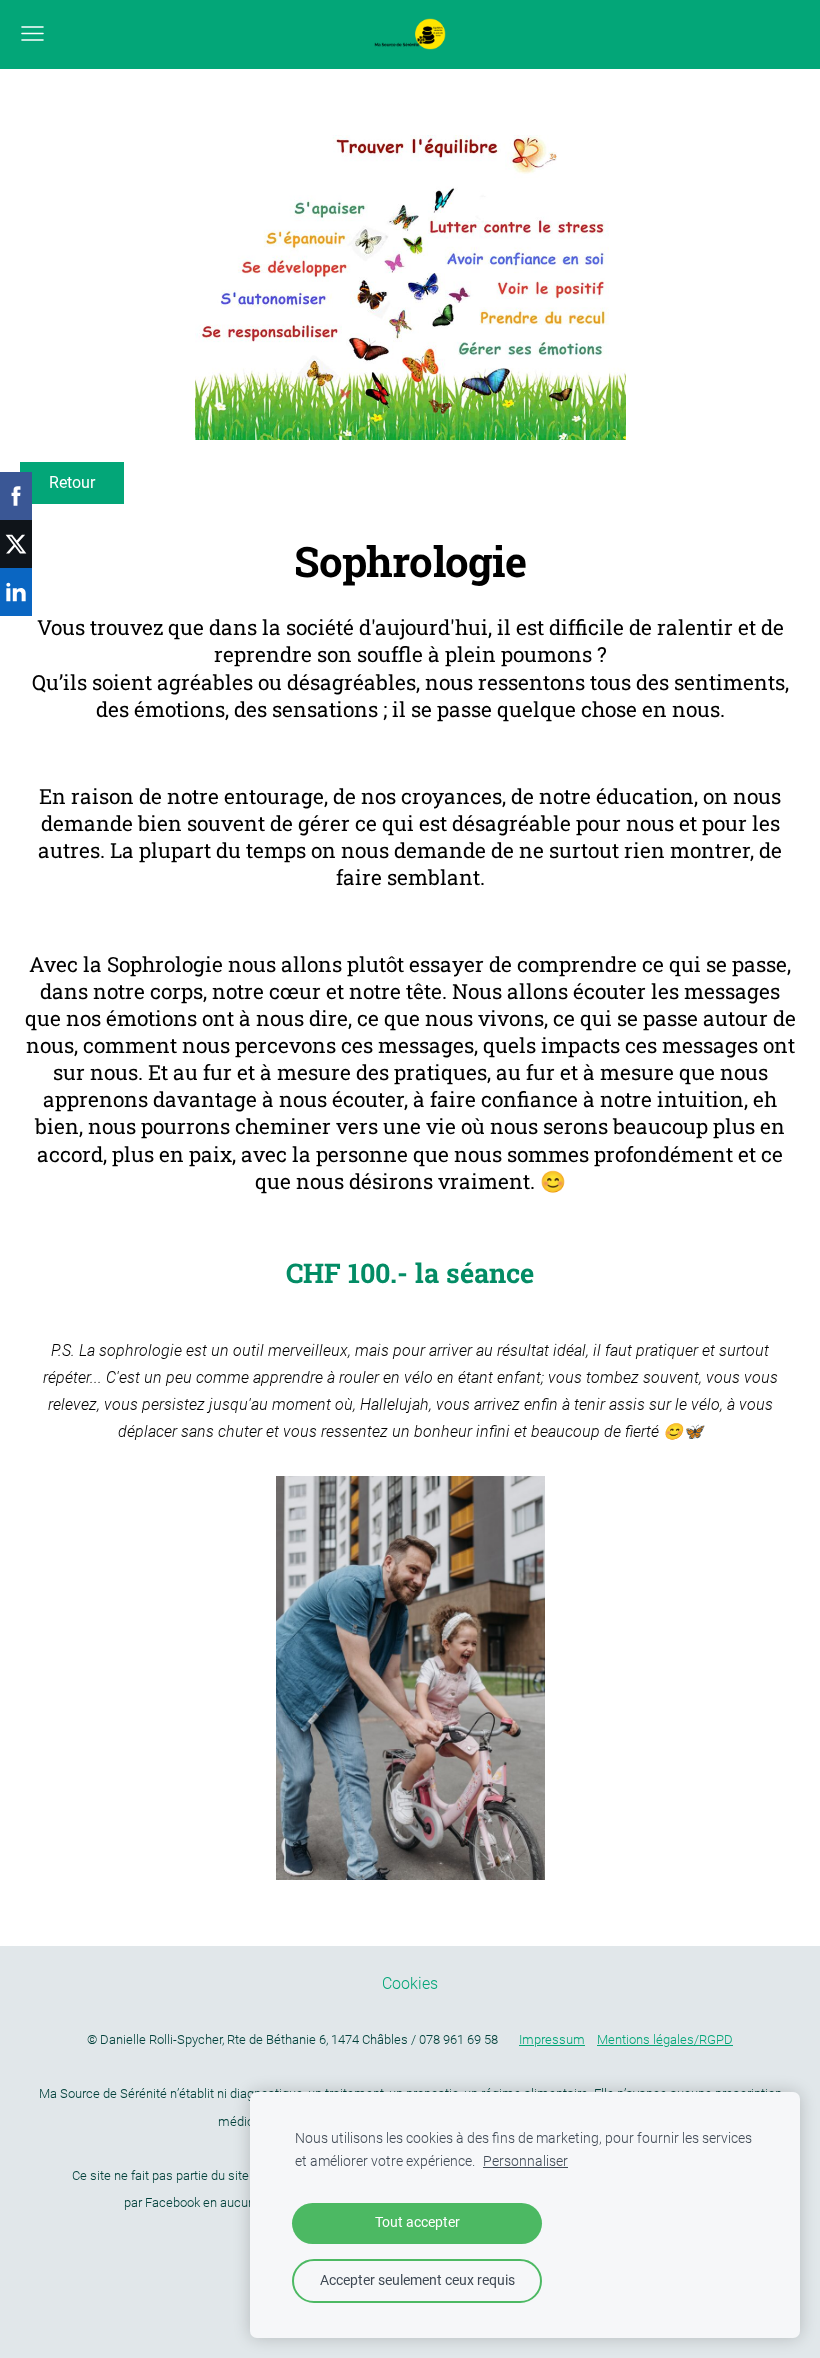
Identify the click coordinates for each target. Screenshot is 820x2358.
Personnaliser (525, 2161)
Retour (72, 482)
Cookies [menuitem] (410, 1983)
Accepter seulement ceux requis (417, 2280)
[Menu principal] (32, 33)
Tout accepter (417, 2222)
